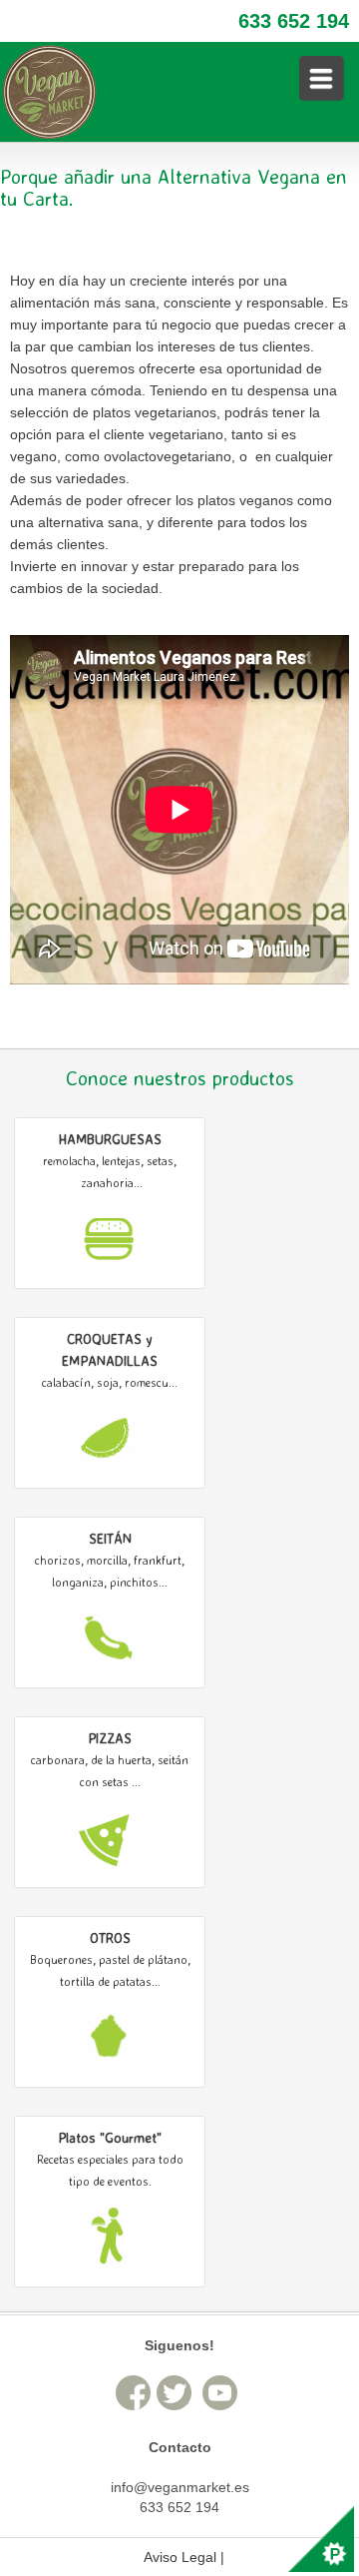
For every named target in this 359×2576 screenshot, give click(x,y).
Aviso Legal (180, 2557)
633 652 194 (294, 21)
